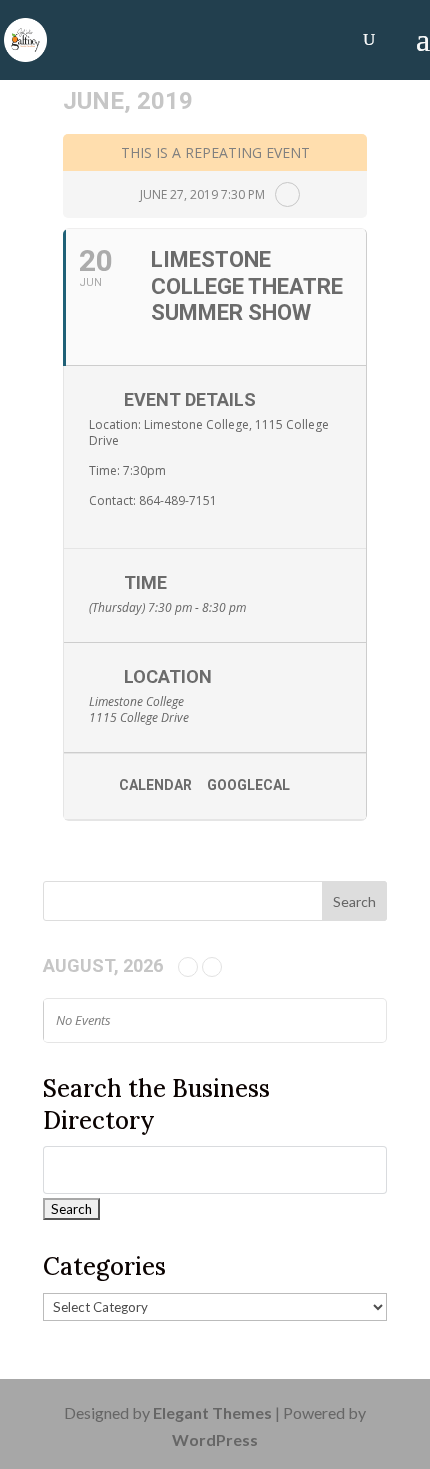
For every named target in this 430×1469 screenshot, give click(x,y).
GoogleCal (248, 785)
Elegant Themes (212, 1412)
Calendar (155, 785)
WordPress (215, 1439)
